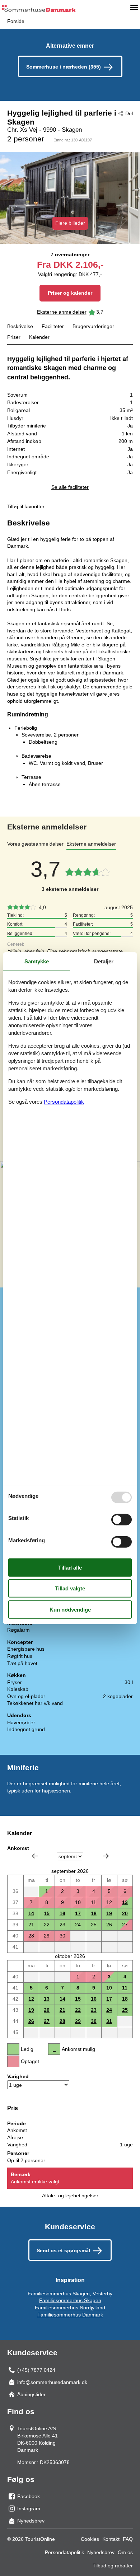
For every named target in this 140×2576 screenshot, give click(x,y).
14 (31, 1913)
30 (94, 2021)
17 (78, 1913)
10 (109, 1988)
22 (47, 1925)
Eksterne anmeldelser (62, 312)
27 (47, 2021)
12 (31, 1999)
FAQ (128, 2539)
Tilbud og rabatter (113, 2566)
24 (78, 1925)
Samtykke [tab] (37, 961)
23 (62, 1925)
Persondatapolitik (64, 2552)
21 (31, 1925)
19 (109, 1913)
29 (78, 2021)
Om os (125, 2552)
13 (125, 1902)
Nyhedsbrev (101, 2552)
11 (125, 1988)
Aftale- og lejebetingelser (70, 2196)
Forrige (35, 1856)
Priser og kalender (70, 293)
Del (129, 113)
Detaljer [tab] (104, 961)
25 (94, 1925)
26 (31, 2021)
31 (109, 2021)
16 (62, 1913)
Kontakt (111, 2539)
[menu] (134, 7)
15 (47, 1913)
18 (94, 1913)
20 (125, 1913)
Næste (106, 1856)
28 (62, 2021)
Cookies (90, 2539)
